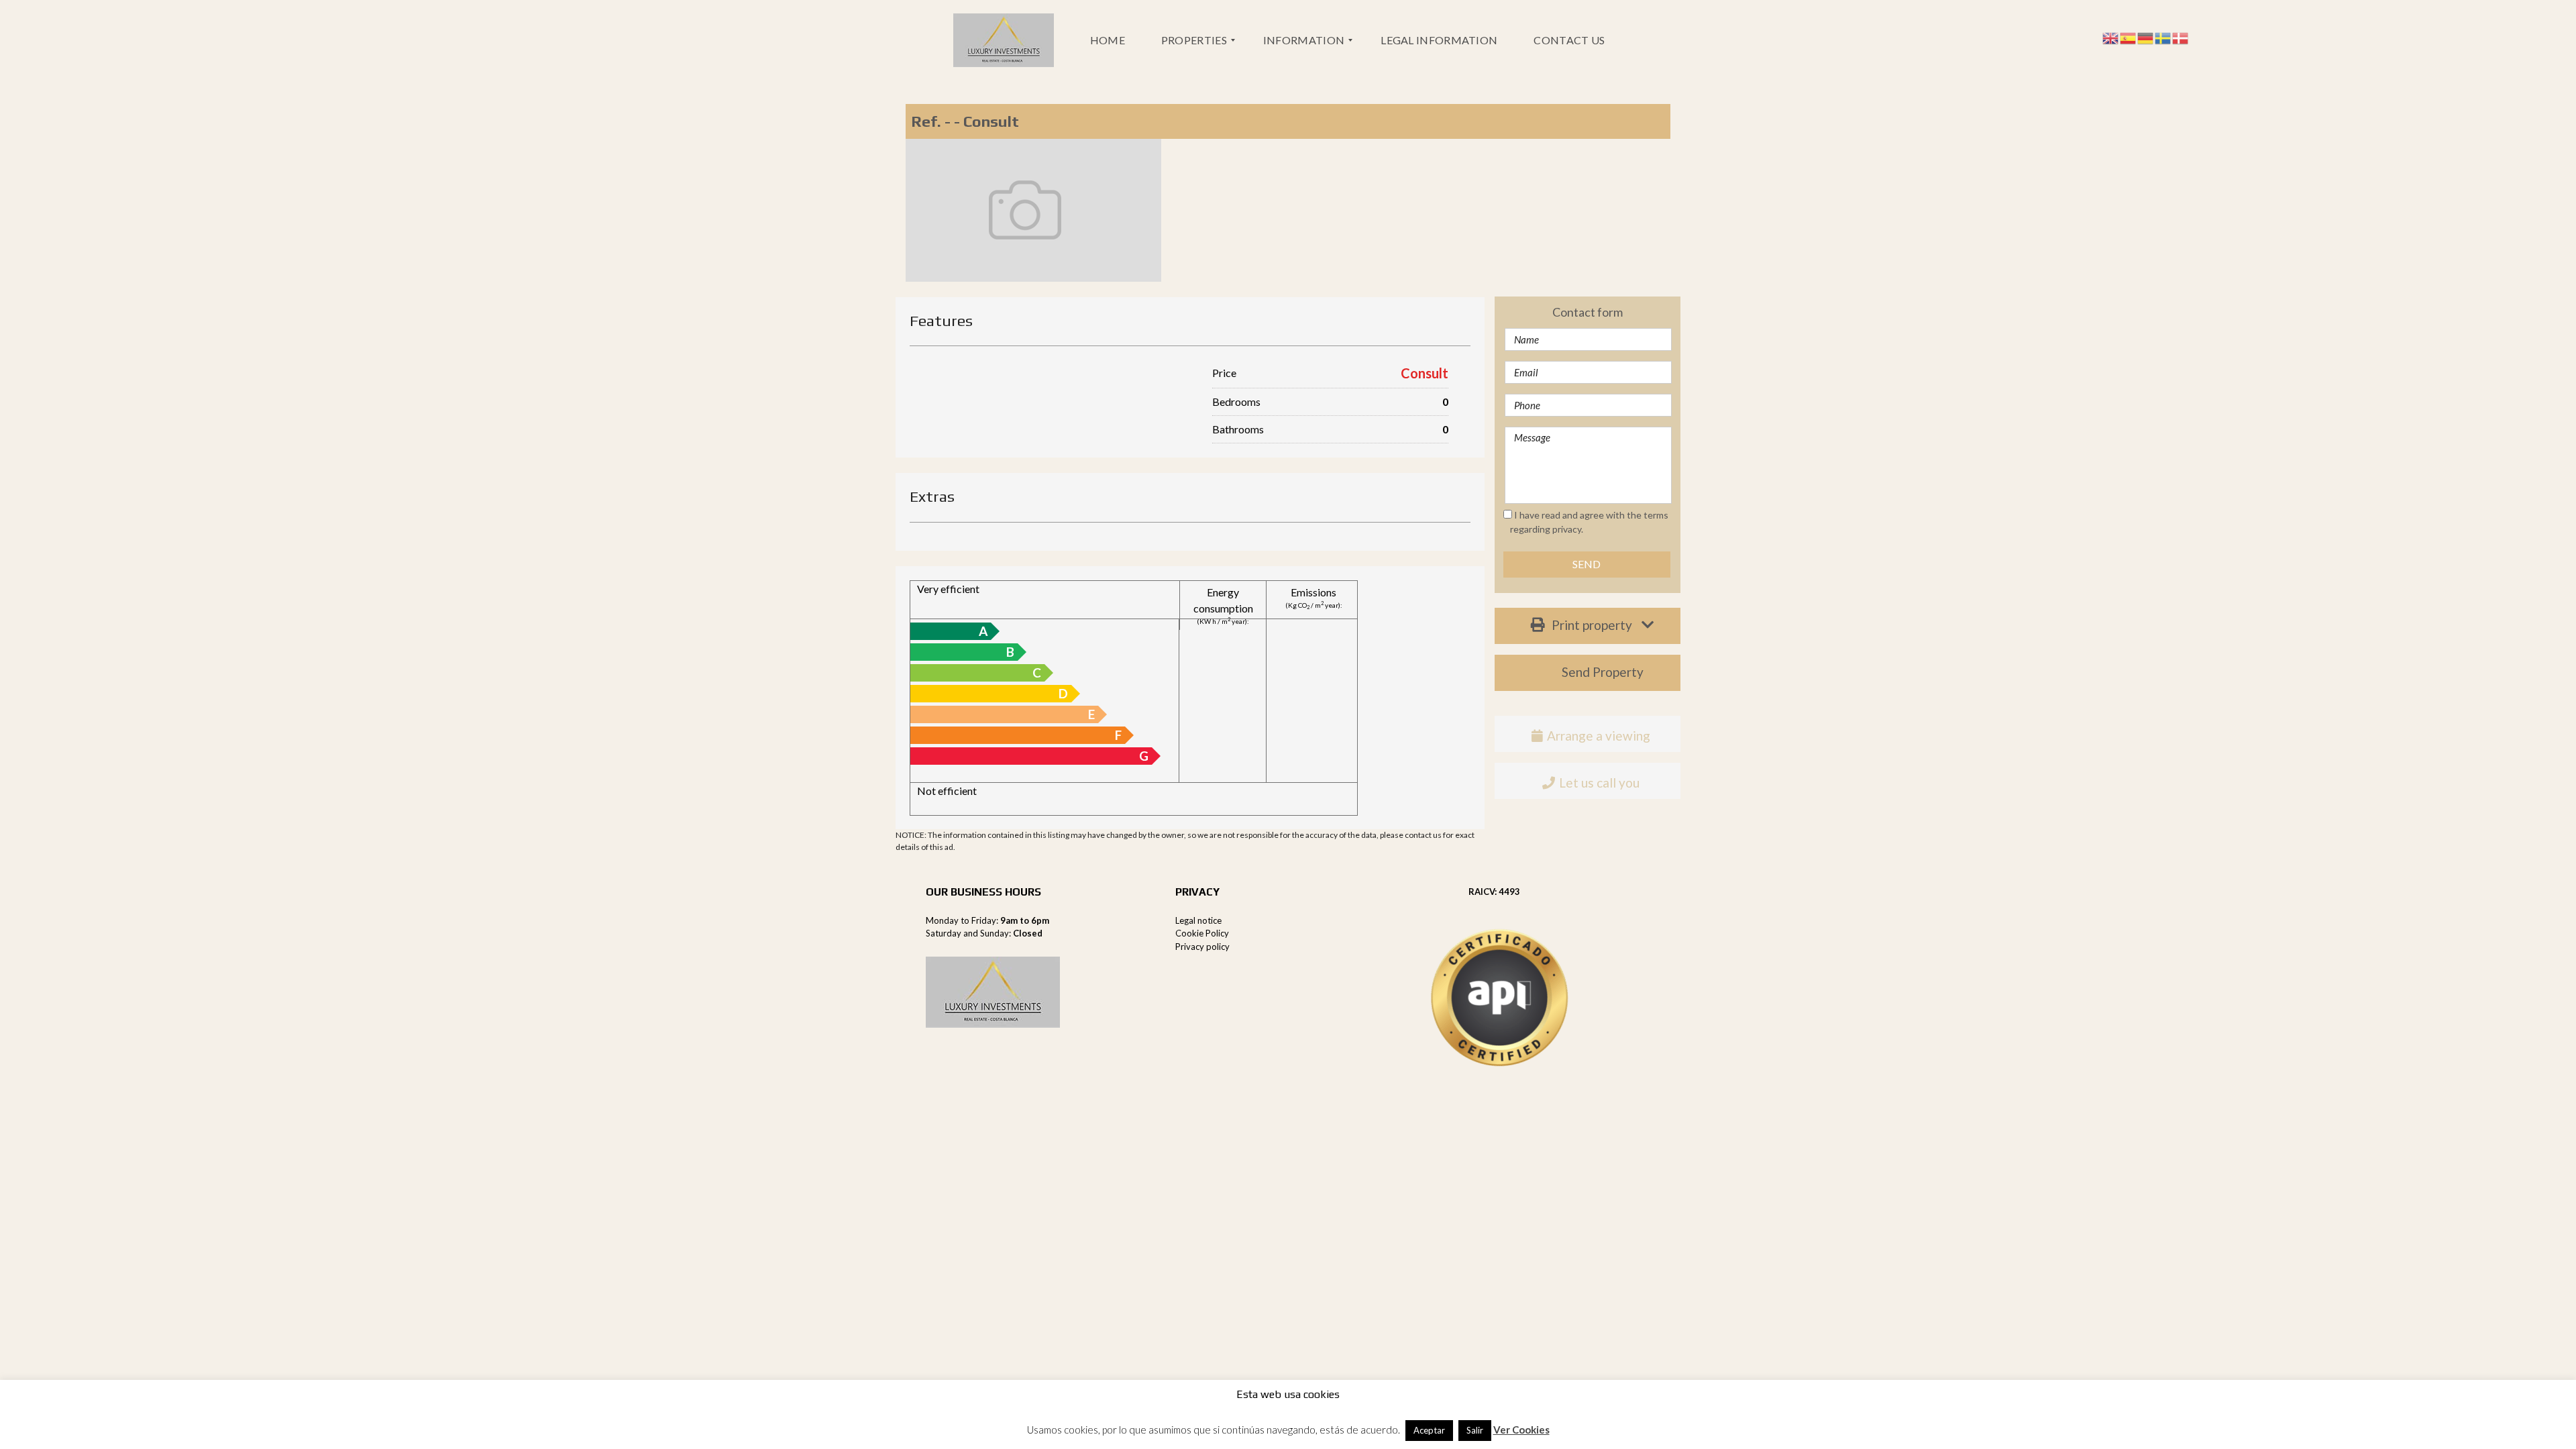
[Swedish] (2163, 37)
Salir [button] (1475, 1430)
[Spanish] (2129, 37)
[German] (2146, 37)
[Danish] (2181, 37)
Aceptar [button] (1429, 1430)
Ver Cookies (1521, 1430)
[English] (2111, 37)
